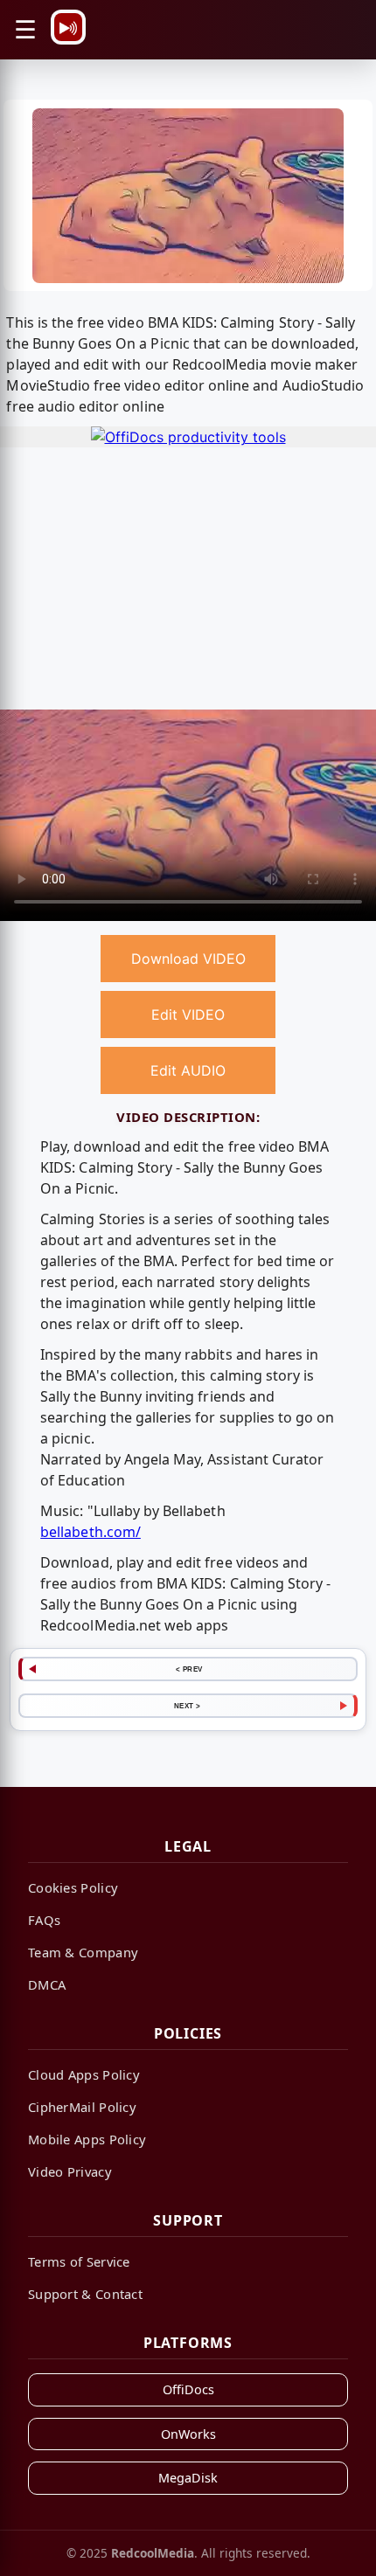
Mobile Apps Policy (87, 2139)
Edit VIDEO (188, 1014)
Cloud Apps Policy (84, 2074)
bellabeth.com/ (91, 1532)
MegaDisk (188, 2478)
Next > (188, 1706)
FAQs (44, 1920)
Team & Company (83, 1952)
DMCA (47, 1984)
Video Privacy (70, 2171)
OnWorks (188, 2434)
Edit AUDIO (188, 1070)
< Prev (189, 1669)
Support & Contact (85, 2294)
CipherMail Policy (82, 2107)
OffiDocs (188, 2389)
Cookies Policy (73, 1887)
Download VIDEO (188, 959)
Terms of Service (79, 2261)
